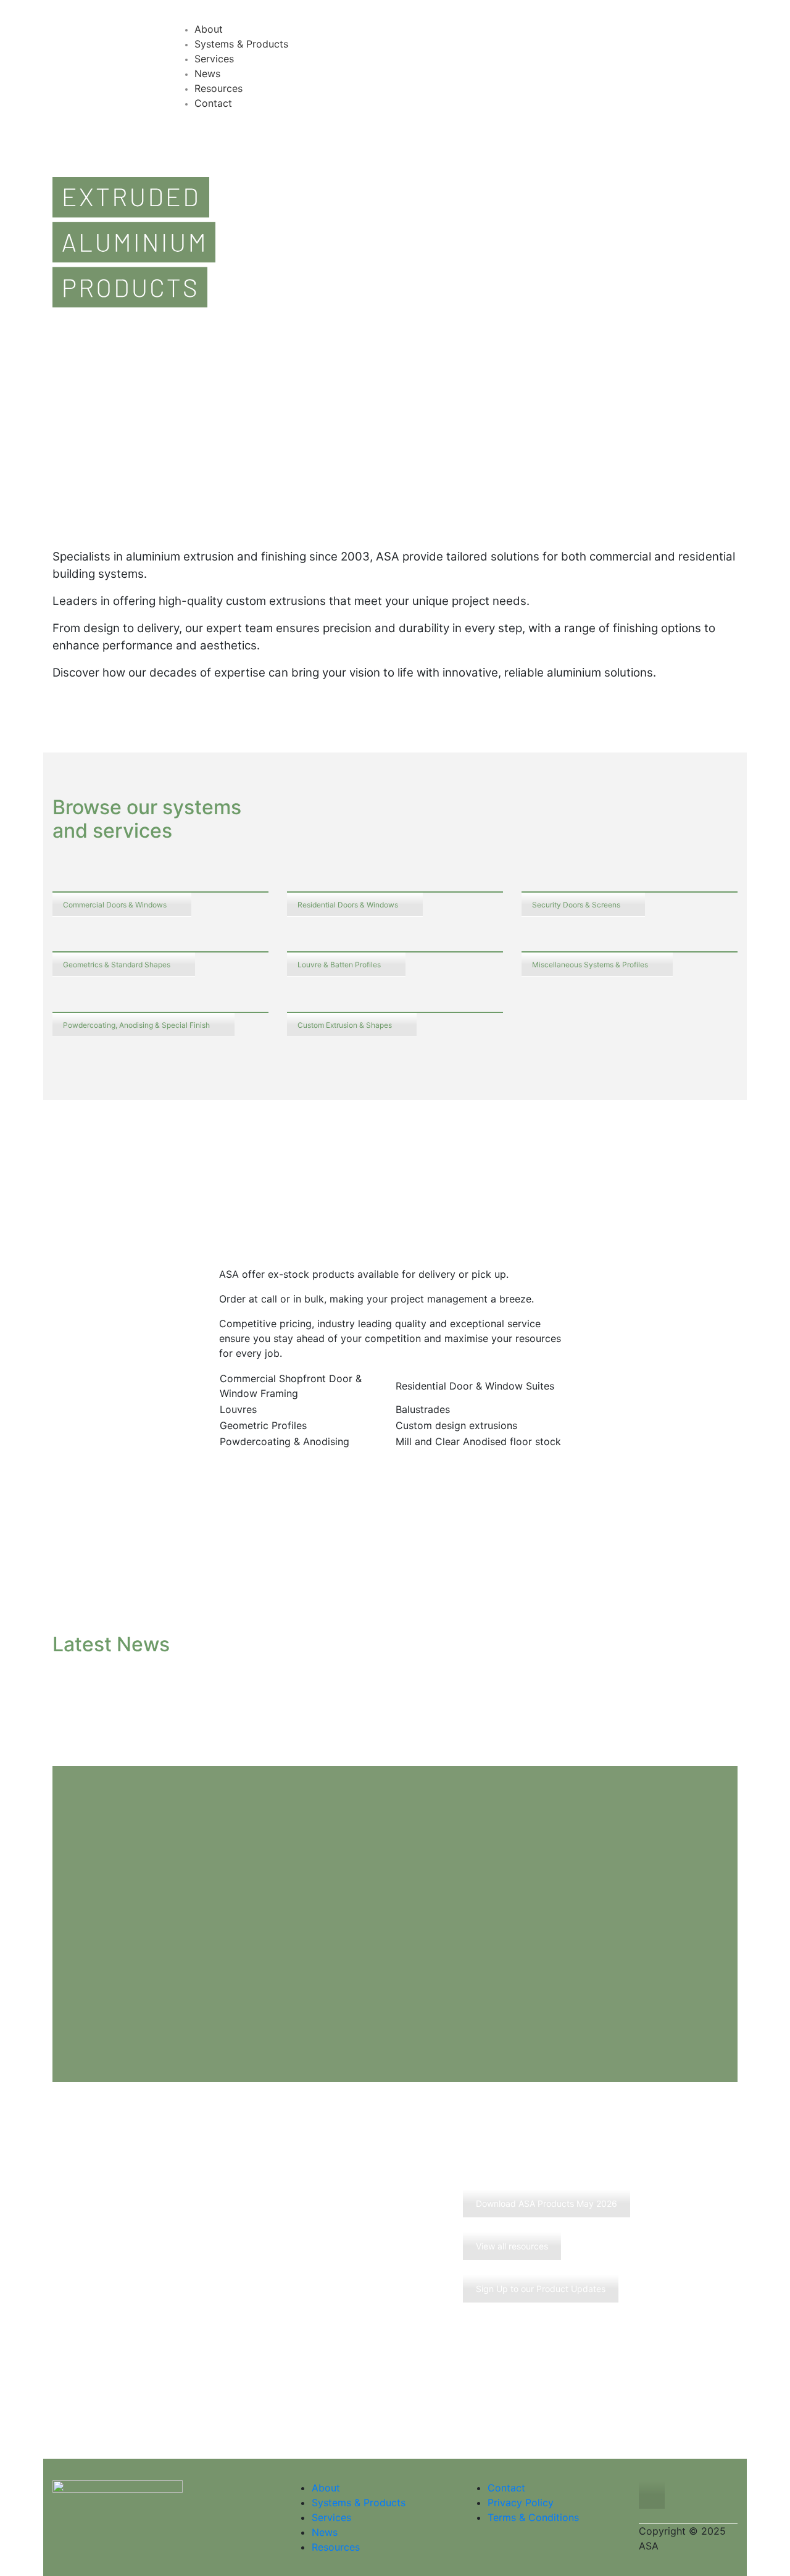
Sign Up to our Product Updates (541, 2289)
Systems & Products (359, 2503)
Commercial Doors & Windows (115, 905)
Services (331, 2517)
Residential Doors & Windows (348, 905)
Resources (336, 2547)
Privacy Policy (521, 2503)
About (326, 2488)
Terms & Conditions (533, 2517)
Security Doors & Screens (576, 905)
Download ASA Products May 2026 (547, 2203)
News (325, 2532)
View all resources (512, 2246)
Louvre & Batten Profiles (339, 965)
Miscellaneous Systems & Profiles (590, 965)
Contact (506, 2488)
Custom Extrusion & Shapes (345, 1025)
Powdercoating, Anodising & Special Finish (136, 1025)
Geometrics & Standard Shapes (117, 965)
